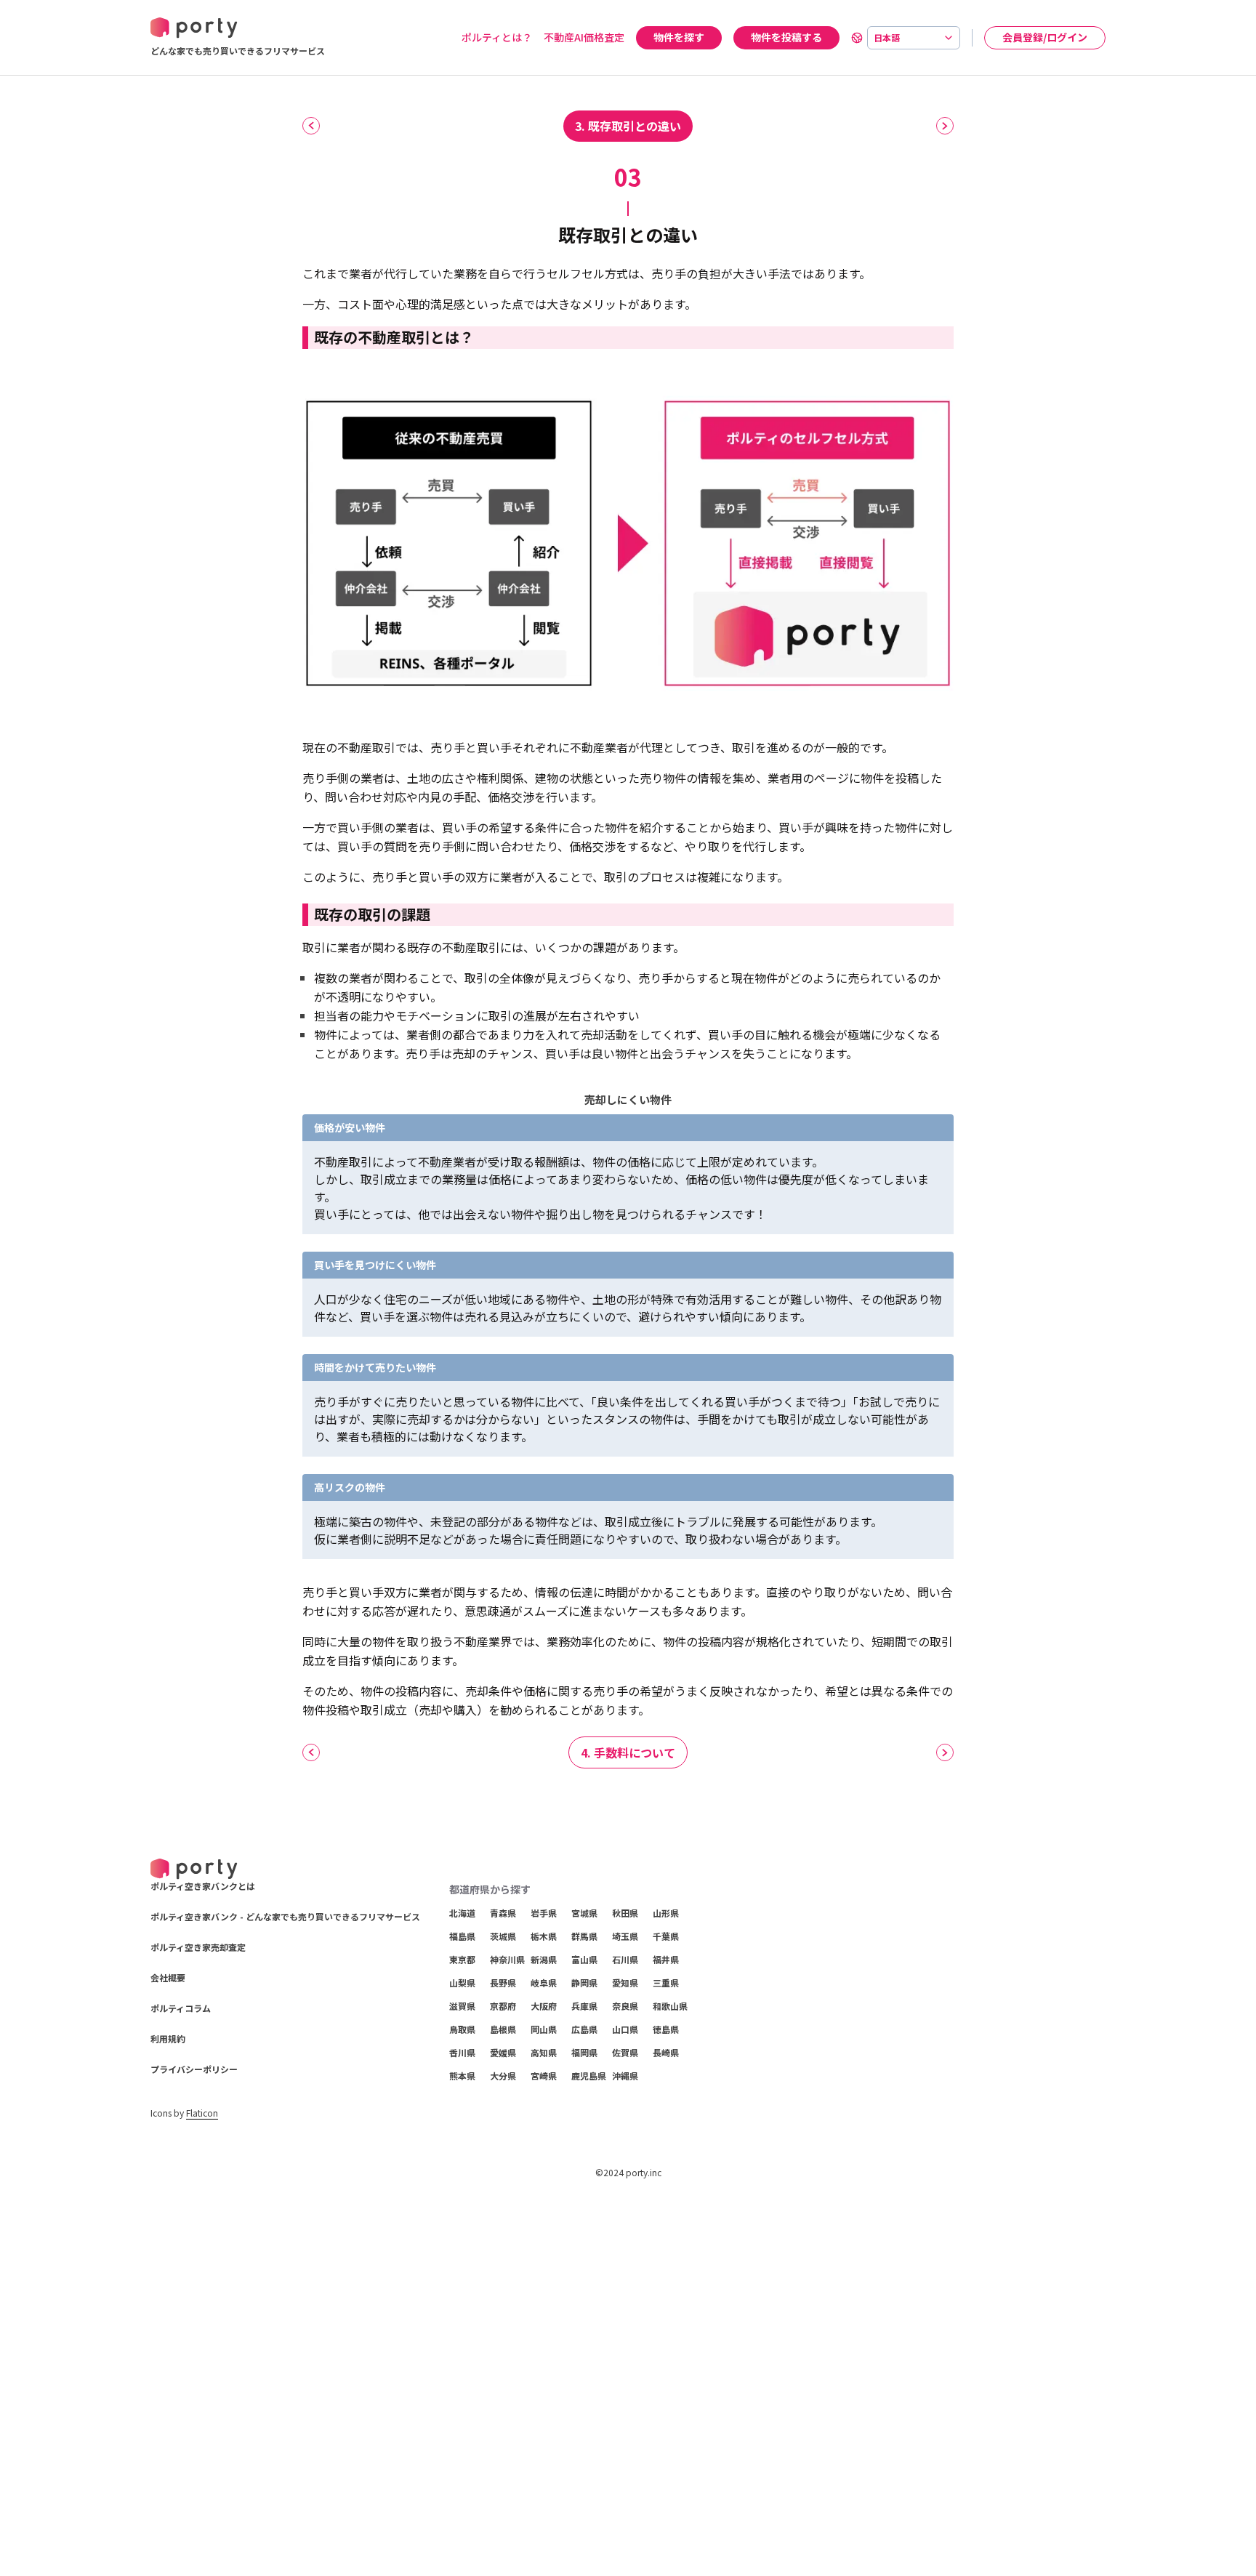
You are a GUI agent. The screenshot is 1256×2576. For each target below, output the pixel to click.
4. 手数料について (628, 1752)
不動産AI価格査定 (584, 37)
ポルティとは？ (497, 37)
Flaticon (202, 2113)
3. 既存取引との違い (628, 126)
